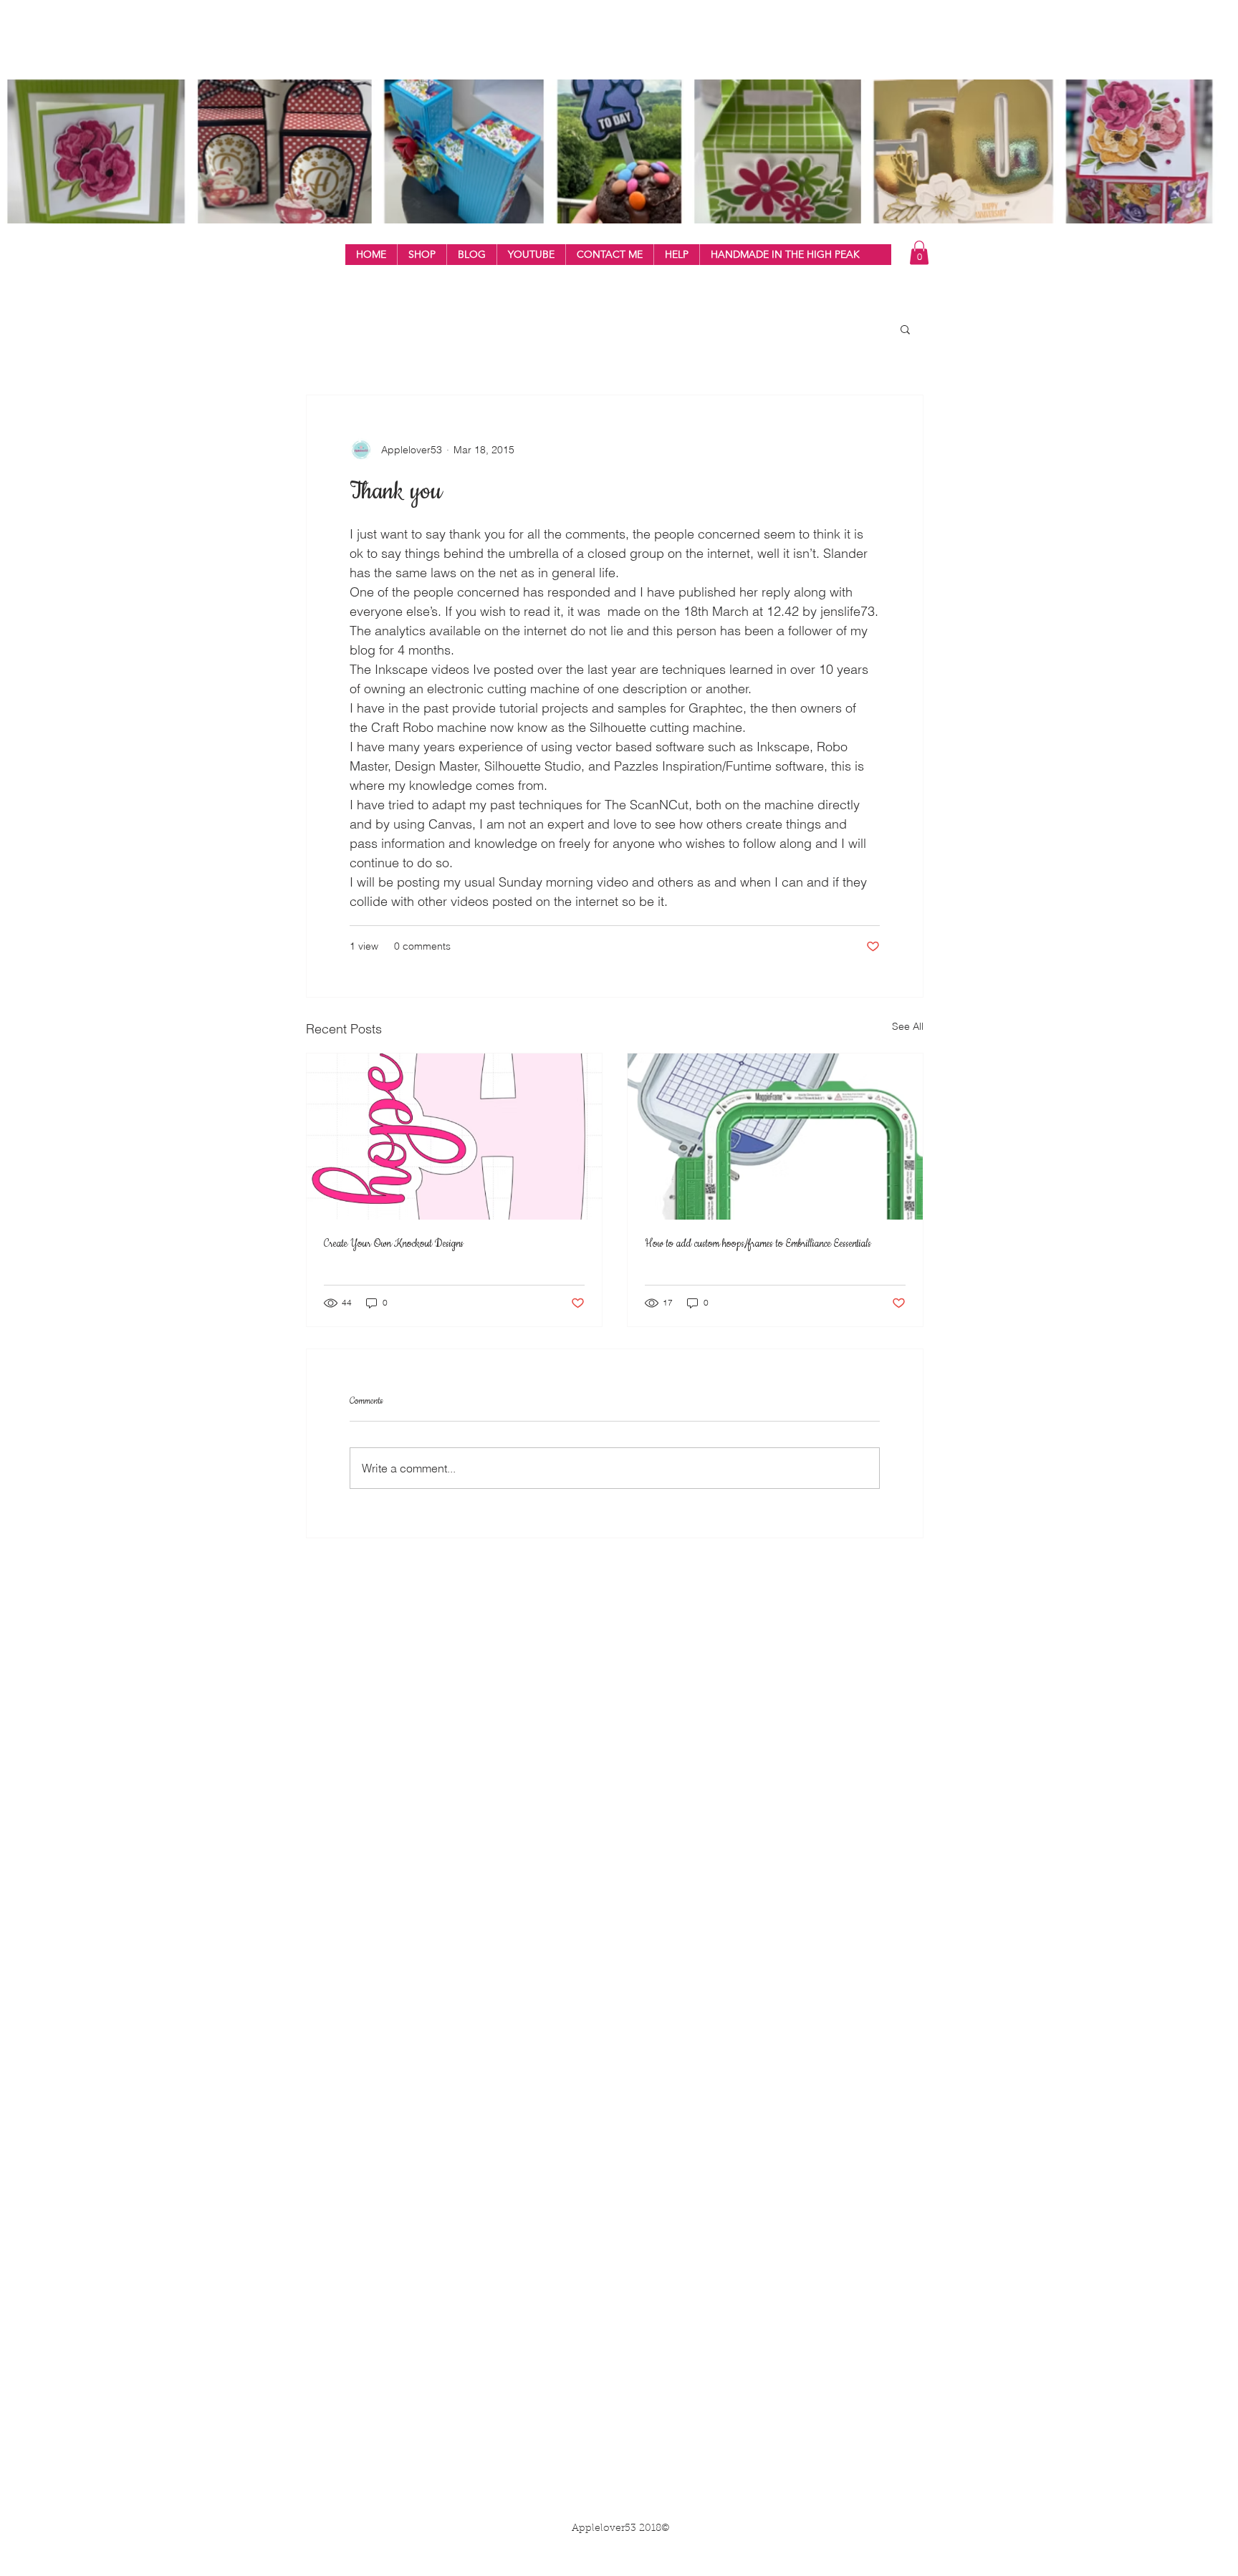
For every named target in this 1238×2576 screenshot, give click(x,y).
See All (908, 1026)
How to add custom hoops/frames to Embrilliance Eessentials (758, 1244)
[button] (422, 255)
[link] (919, 252)
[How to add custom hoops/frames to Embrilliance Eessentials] (775, 1137)
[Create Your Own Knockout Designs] (454, 1137)
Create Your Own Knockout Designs (394, 1244)
